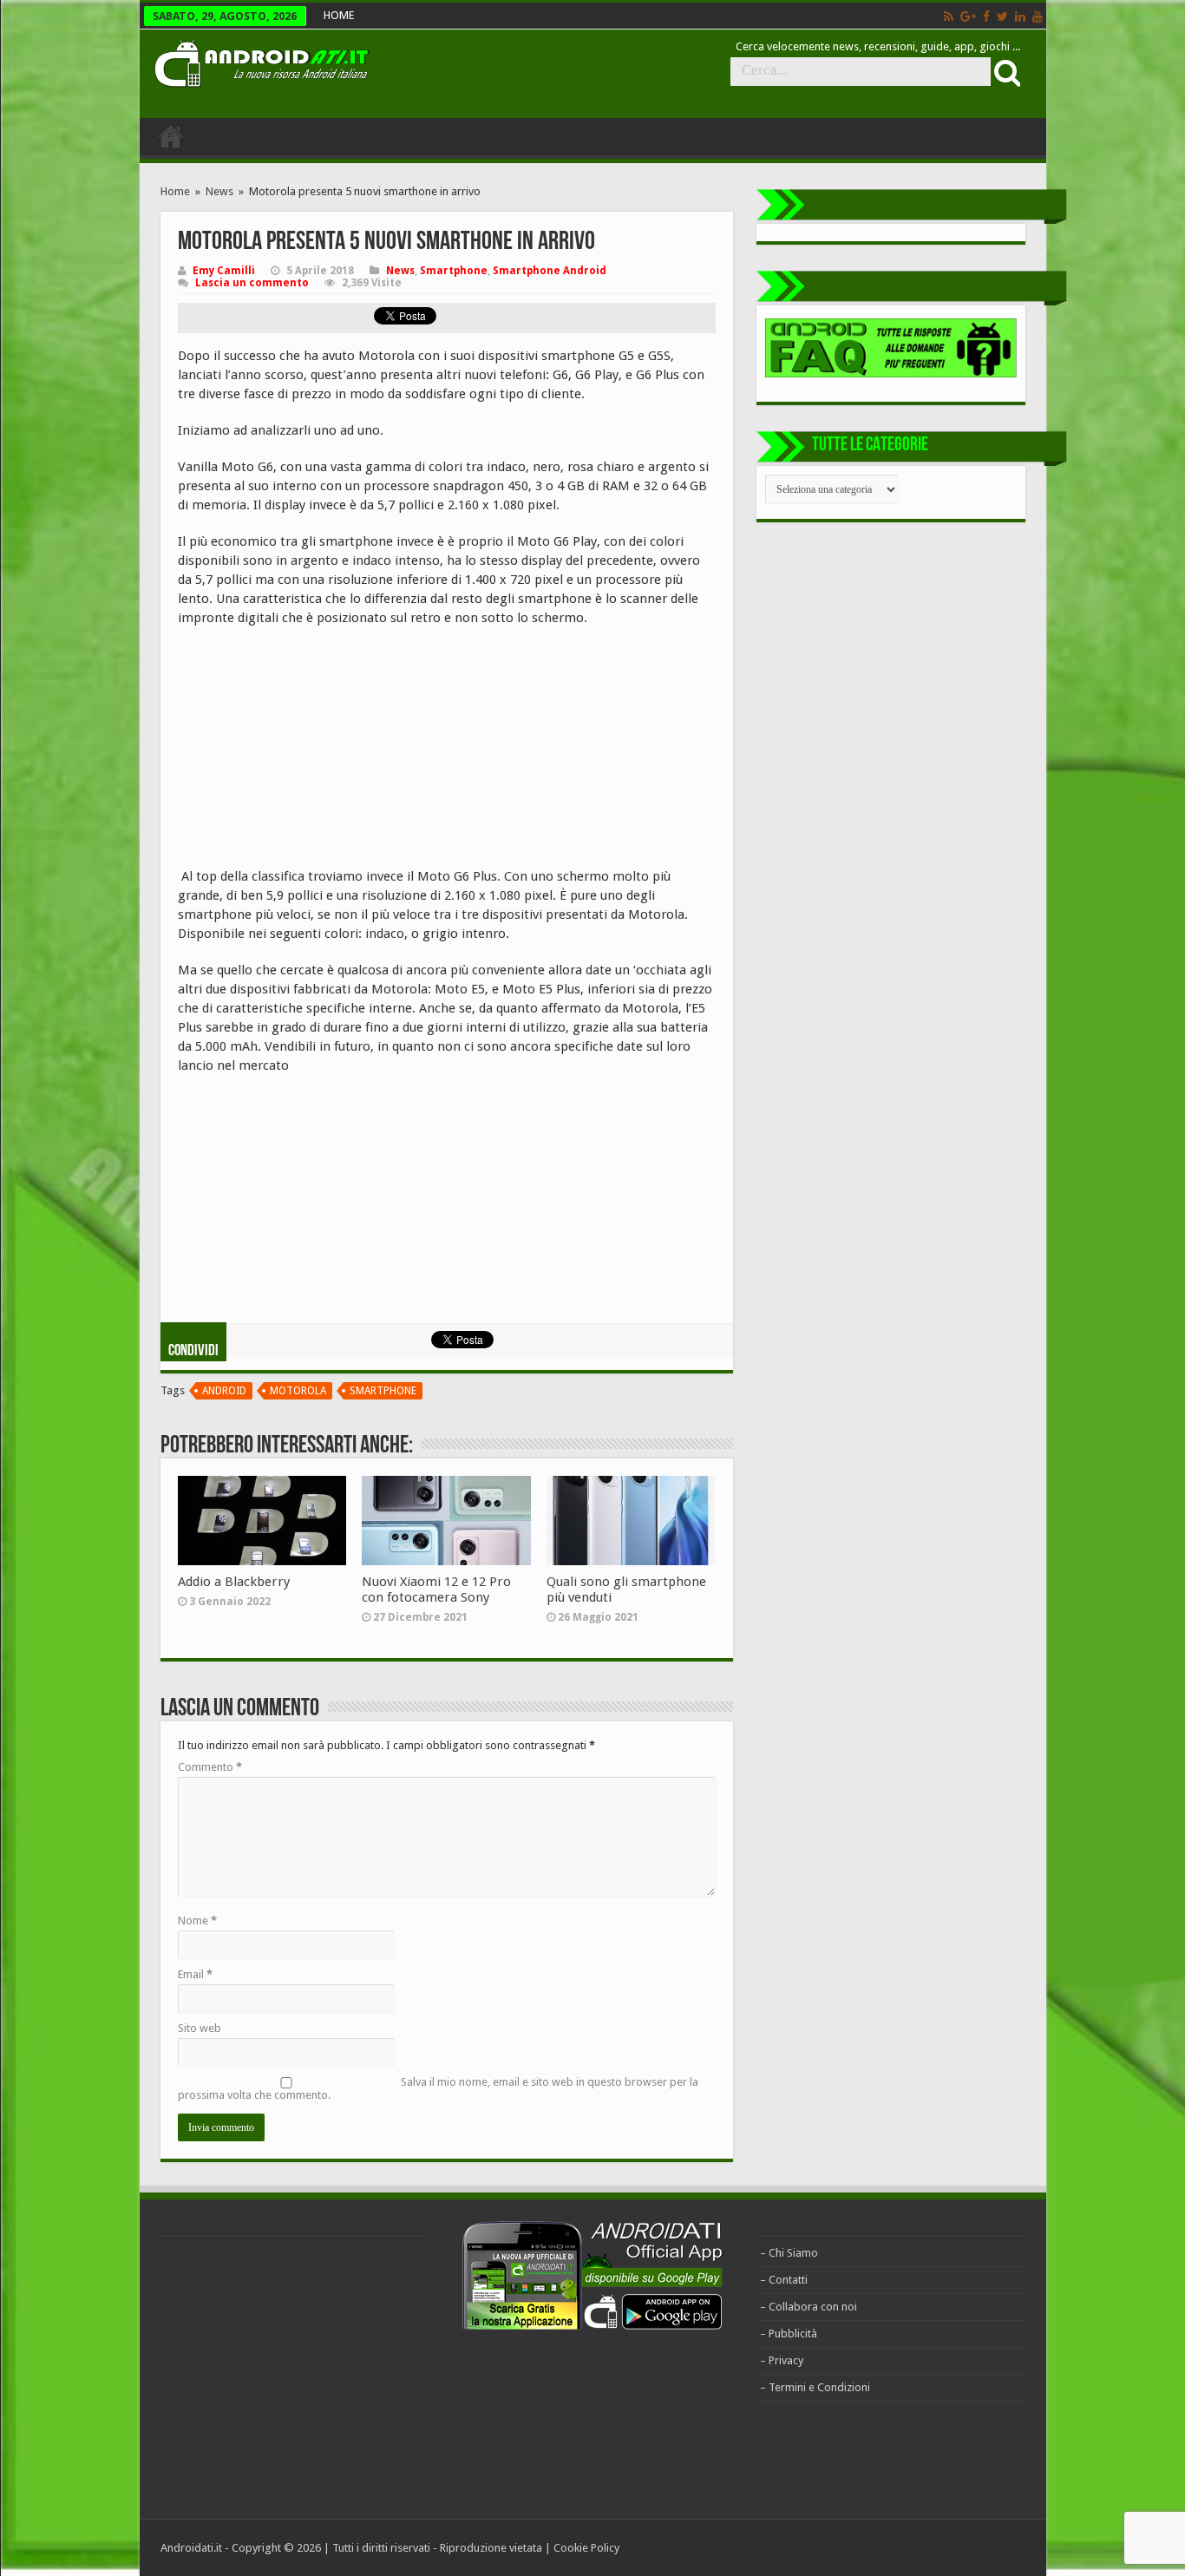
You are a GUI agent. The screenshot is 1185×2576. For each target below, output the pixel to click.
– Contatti (784, 2280)
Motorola (298, 1391)
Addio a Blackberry (234, 1582)
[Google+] (968, 16)
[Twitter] (1002, 16)
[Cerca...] (1005, 72)
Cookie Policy (586, 2548)
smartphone (383, 1391)
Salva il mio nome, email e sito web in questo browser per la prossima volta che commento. (438, 2088)
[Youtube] (1038, 16)
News (219, 191)
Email (195, 1974)
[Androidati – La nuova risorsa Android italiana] (261, 61)
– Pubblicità (789, 2333)
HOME (339, 15)
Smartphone (454, 271)
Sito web (200, 2028)
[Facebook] (986, 16)
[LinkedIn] (1020, 16)
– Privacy (782, 2360)
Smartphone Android (550, 271)
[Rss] (949, 16)
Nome (197, 1921)
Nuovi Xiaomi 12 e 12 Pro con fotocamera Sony (436, 1590)
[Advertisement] (308, 753)
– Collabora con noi (809, 2307)
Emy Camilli (224, 271)
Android (224, 1391)
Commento (210, 1767)
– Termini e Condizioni (815, 2387)
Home (175, 191)
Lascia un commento (252, 283)
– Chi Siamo (789, 2253)
